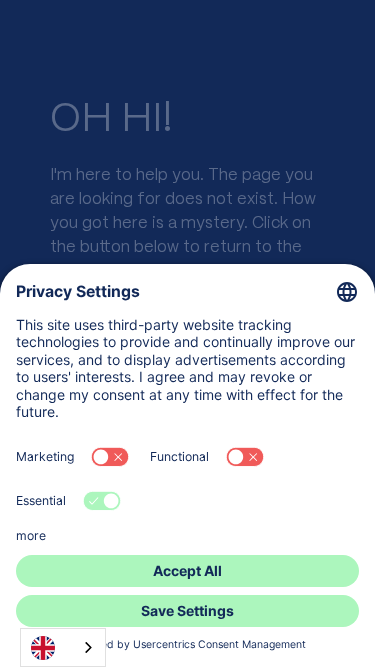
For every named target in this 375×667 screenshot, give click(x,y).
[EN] (63, 647)
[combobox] (63, 647)
